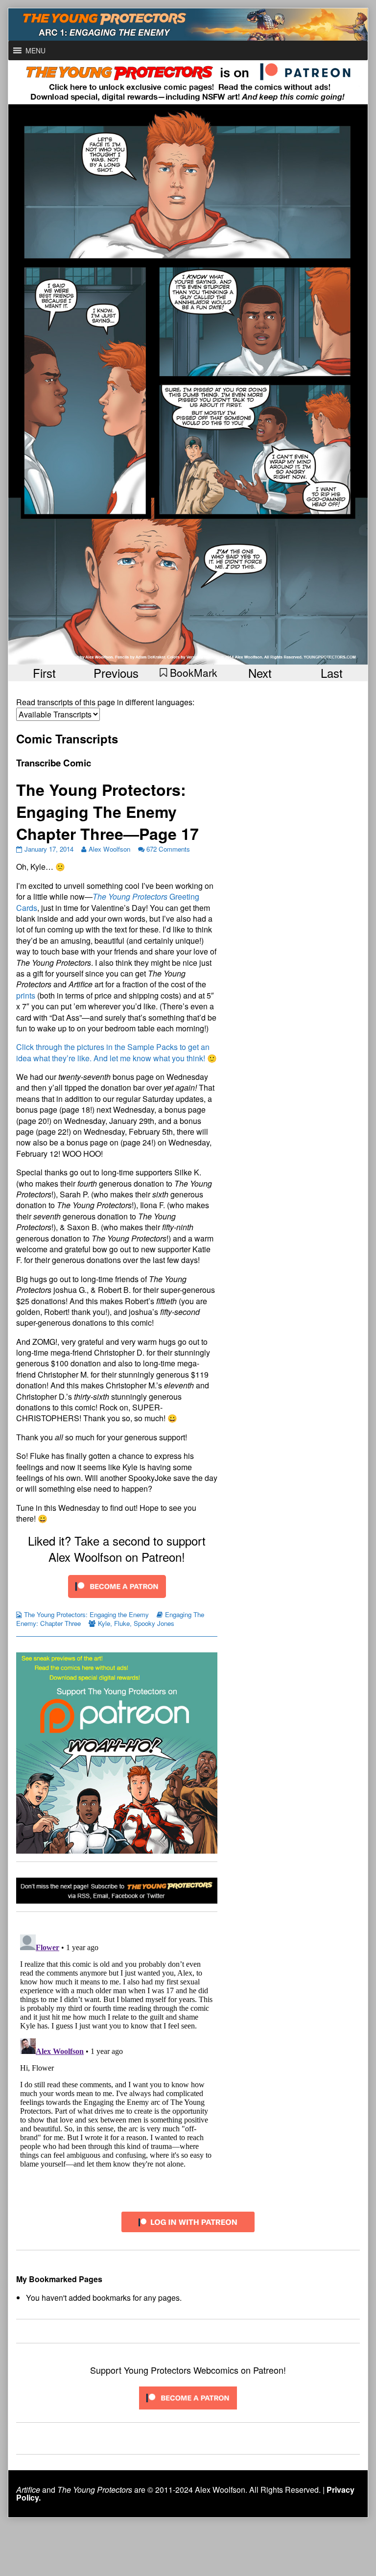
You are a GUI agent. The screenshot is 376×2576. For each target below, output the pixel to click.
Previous (116, 673)
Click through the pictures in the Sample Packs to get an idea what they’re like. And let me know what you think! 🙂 (117, 1052)
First (44, 673)
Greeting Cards (108, 902)
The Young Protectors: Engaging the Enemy (86, 1614)
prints (26, 995)
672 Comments (168, 849)
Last (332, 673)
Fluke (122, 1623)
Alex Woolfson (109, 849)
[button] (35, 50)
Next (260, 673)
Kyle (104, 1623)
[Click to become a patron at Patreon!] (117, 1585)
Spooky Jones (154, 1623)
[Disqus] (117, 2053)
